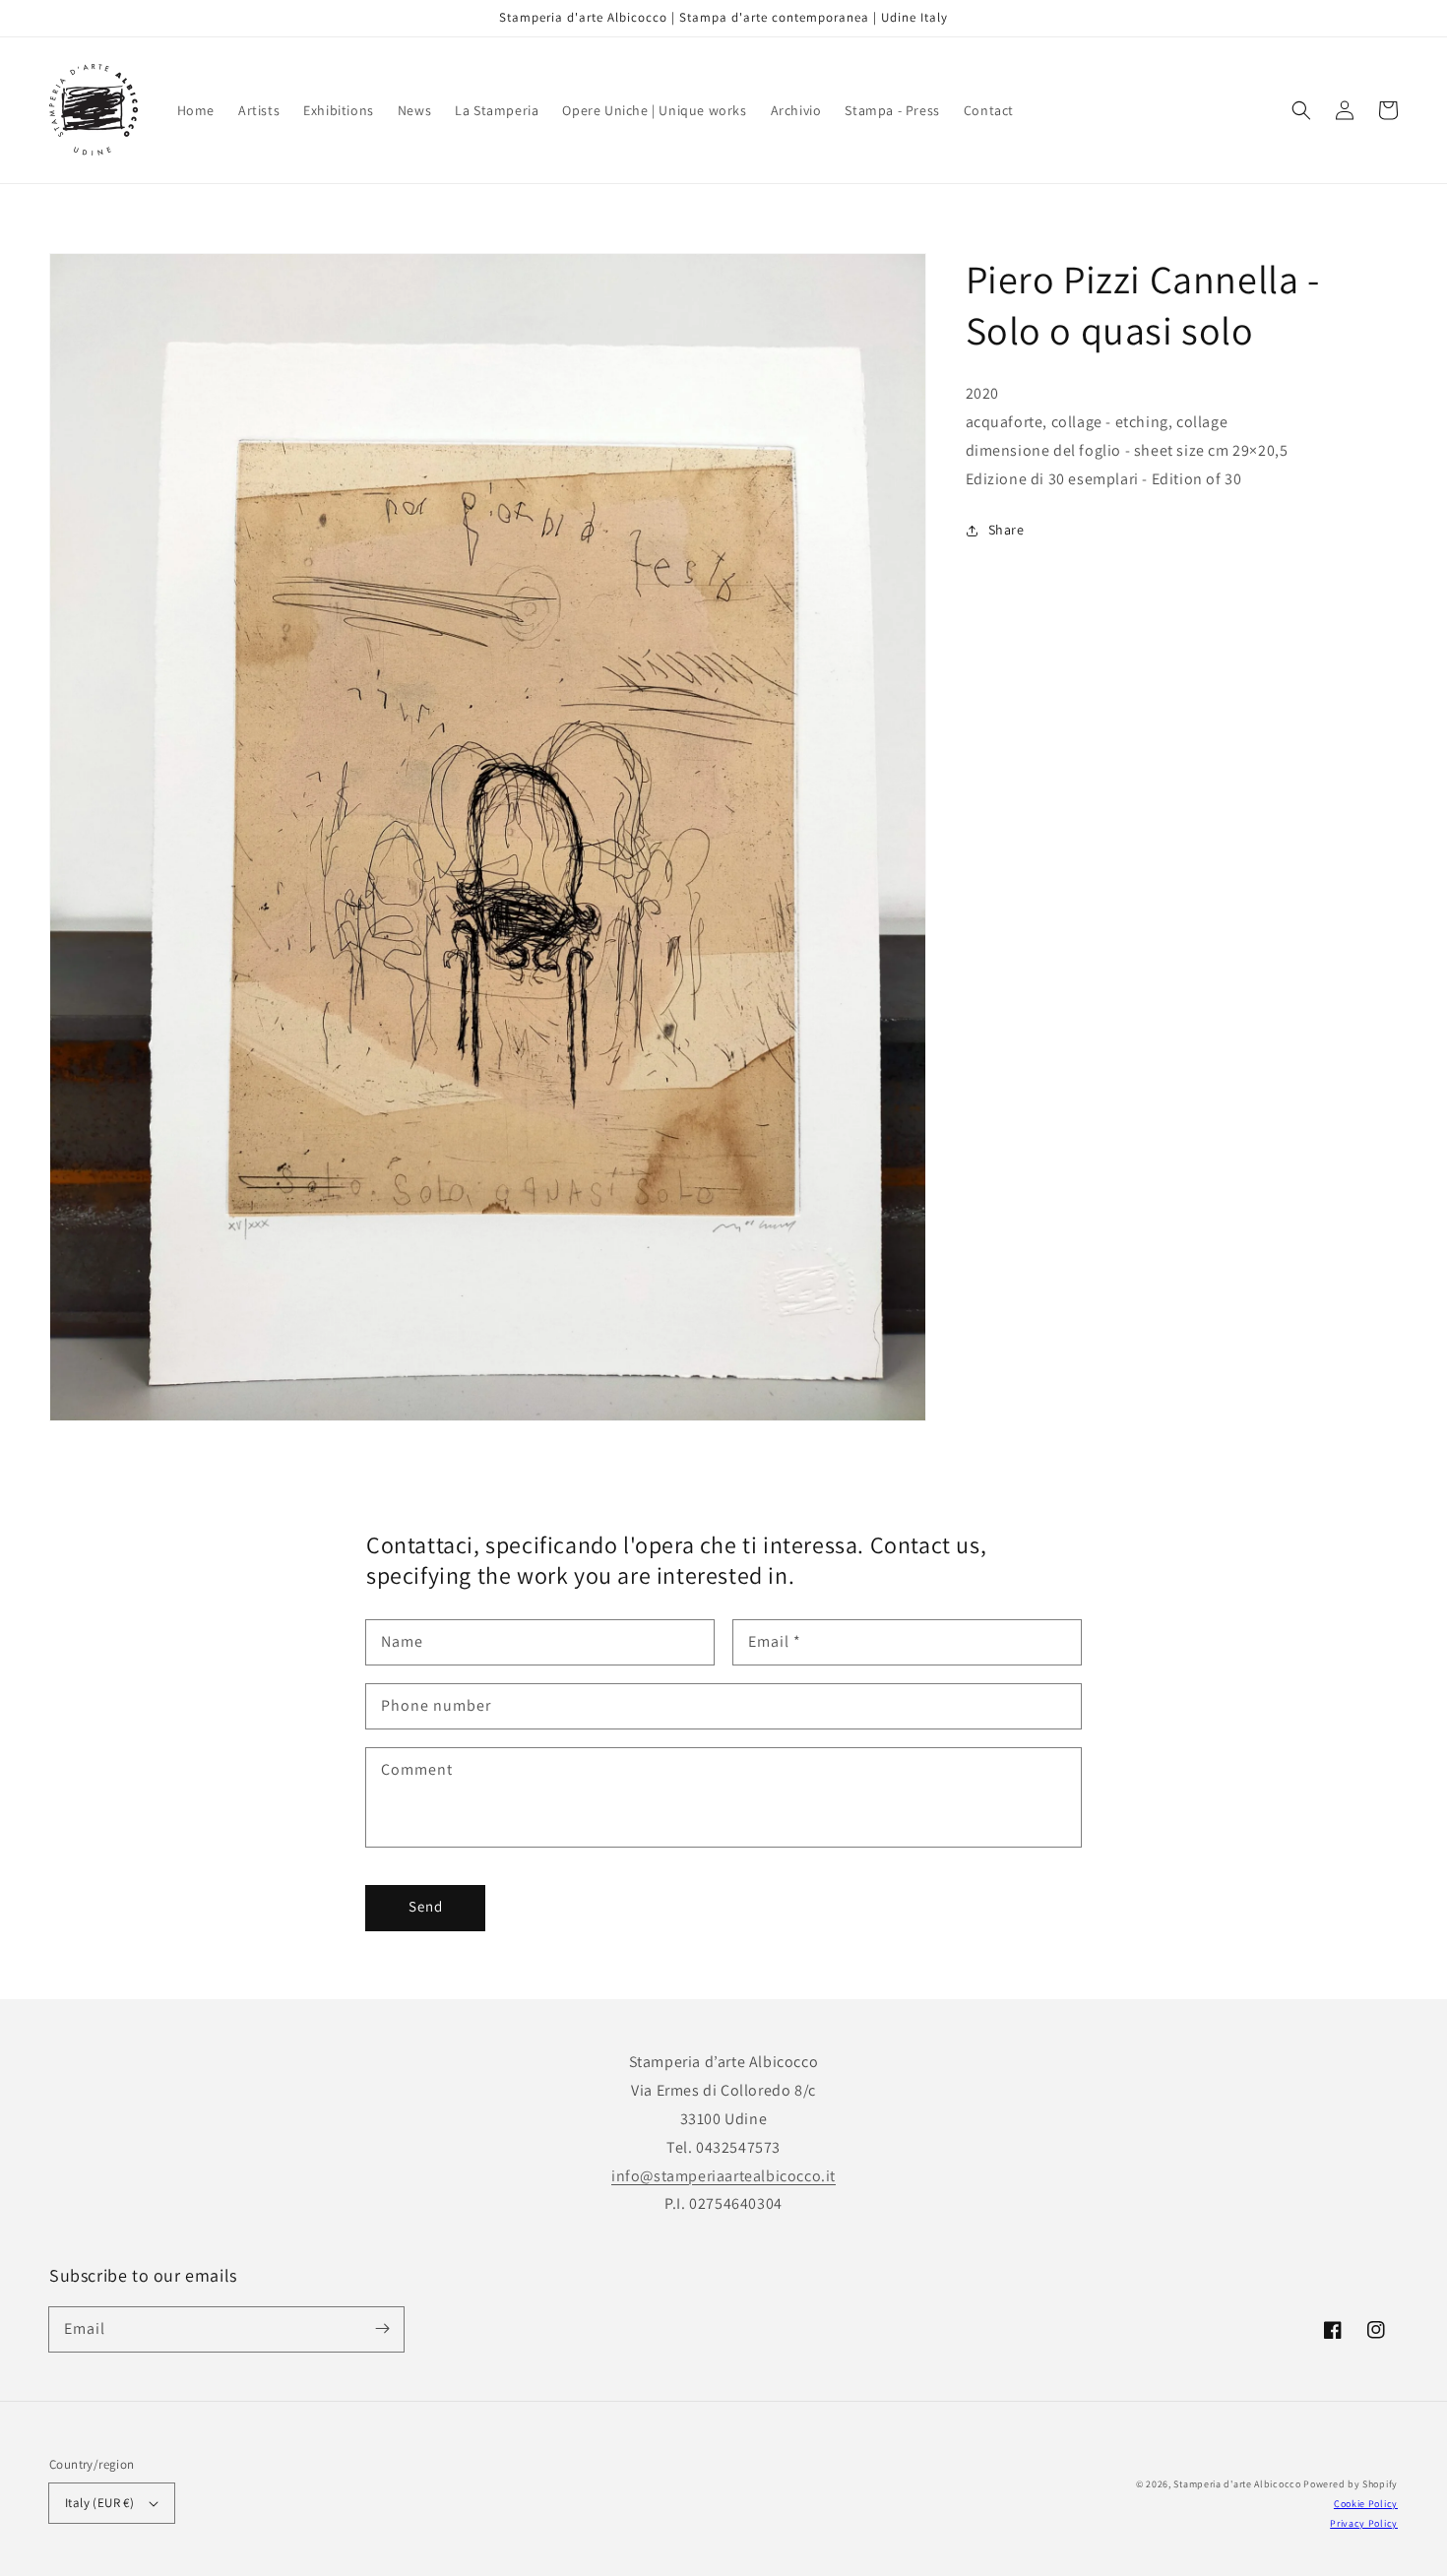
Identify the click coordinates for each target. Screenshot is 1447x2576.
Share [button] (1007, 530)
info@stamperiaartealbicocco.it (723, 2176)
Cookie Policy (1366, 2504)
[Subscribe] (382, 2329)
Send (426, 1906)
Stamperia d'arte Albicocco (1237, 2484)
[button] (1301, 110)
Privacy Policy (1364, 2523)
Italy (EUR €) (99, 2503)
